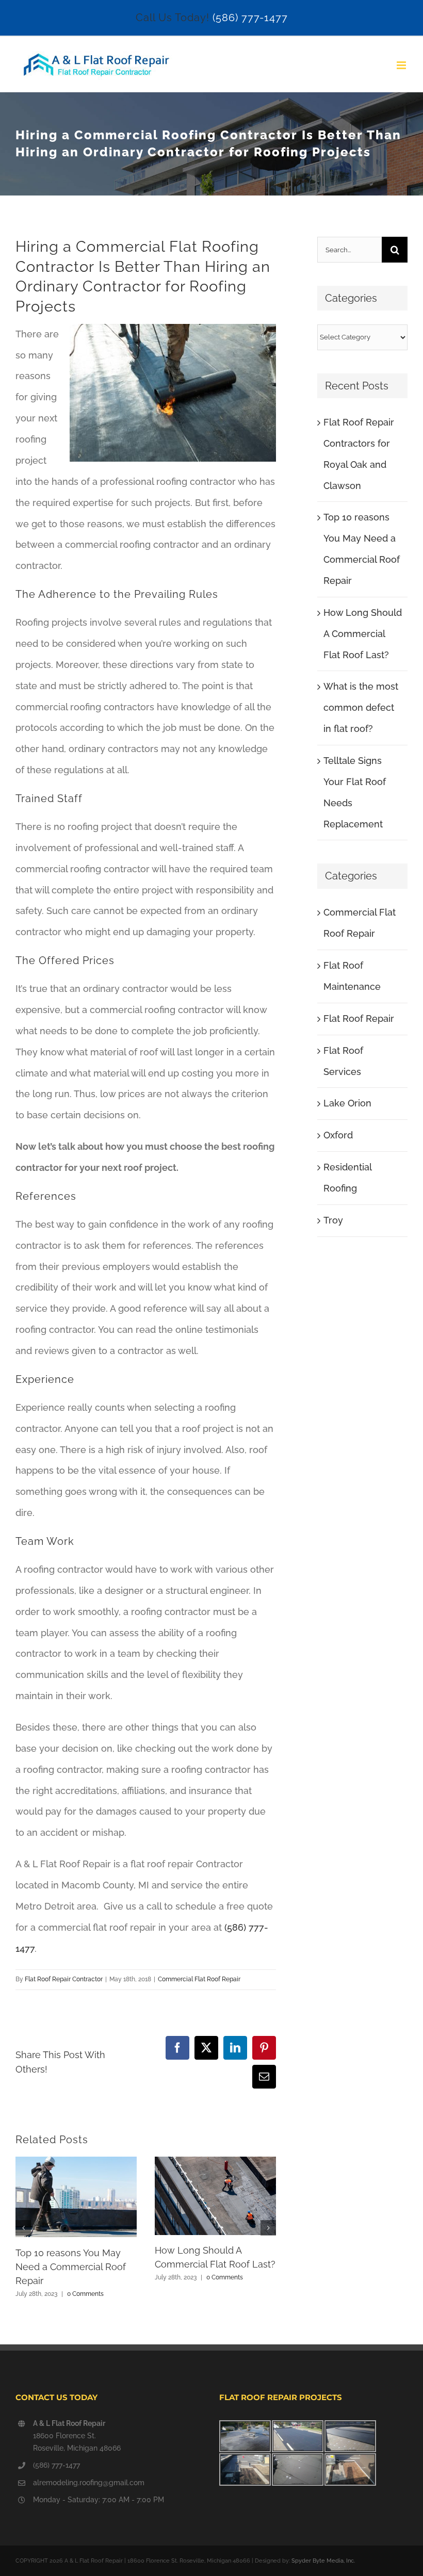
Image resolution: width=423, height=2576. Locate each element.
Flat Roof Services (343, 1061)
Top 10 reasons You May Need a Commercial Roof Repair (71, 2267)
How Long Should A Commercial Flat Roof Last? (363, 634)
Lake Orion (347, 1103)
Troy (333, 1220)
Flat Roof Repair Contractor (64, 1979)
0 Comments (85, 2294)
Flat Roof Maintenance (352, 976)
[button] (23, 2228)
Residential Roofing (347, 1178)
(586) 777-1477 (250, 18)
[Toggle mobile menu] (402, 65)
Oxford (338, 1135)
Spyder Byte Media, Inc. (323, 2561)
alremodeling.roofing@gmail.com (89, 2483)
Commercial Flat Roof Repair (199, 1979)
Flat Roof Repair (359, 1018)
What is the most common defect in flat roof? (361, 707)
